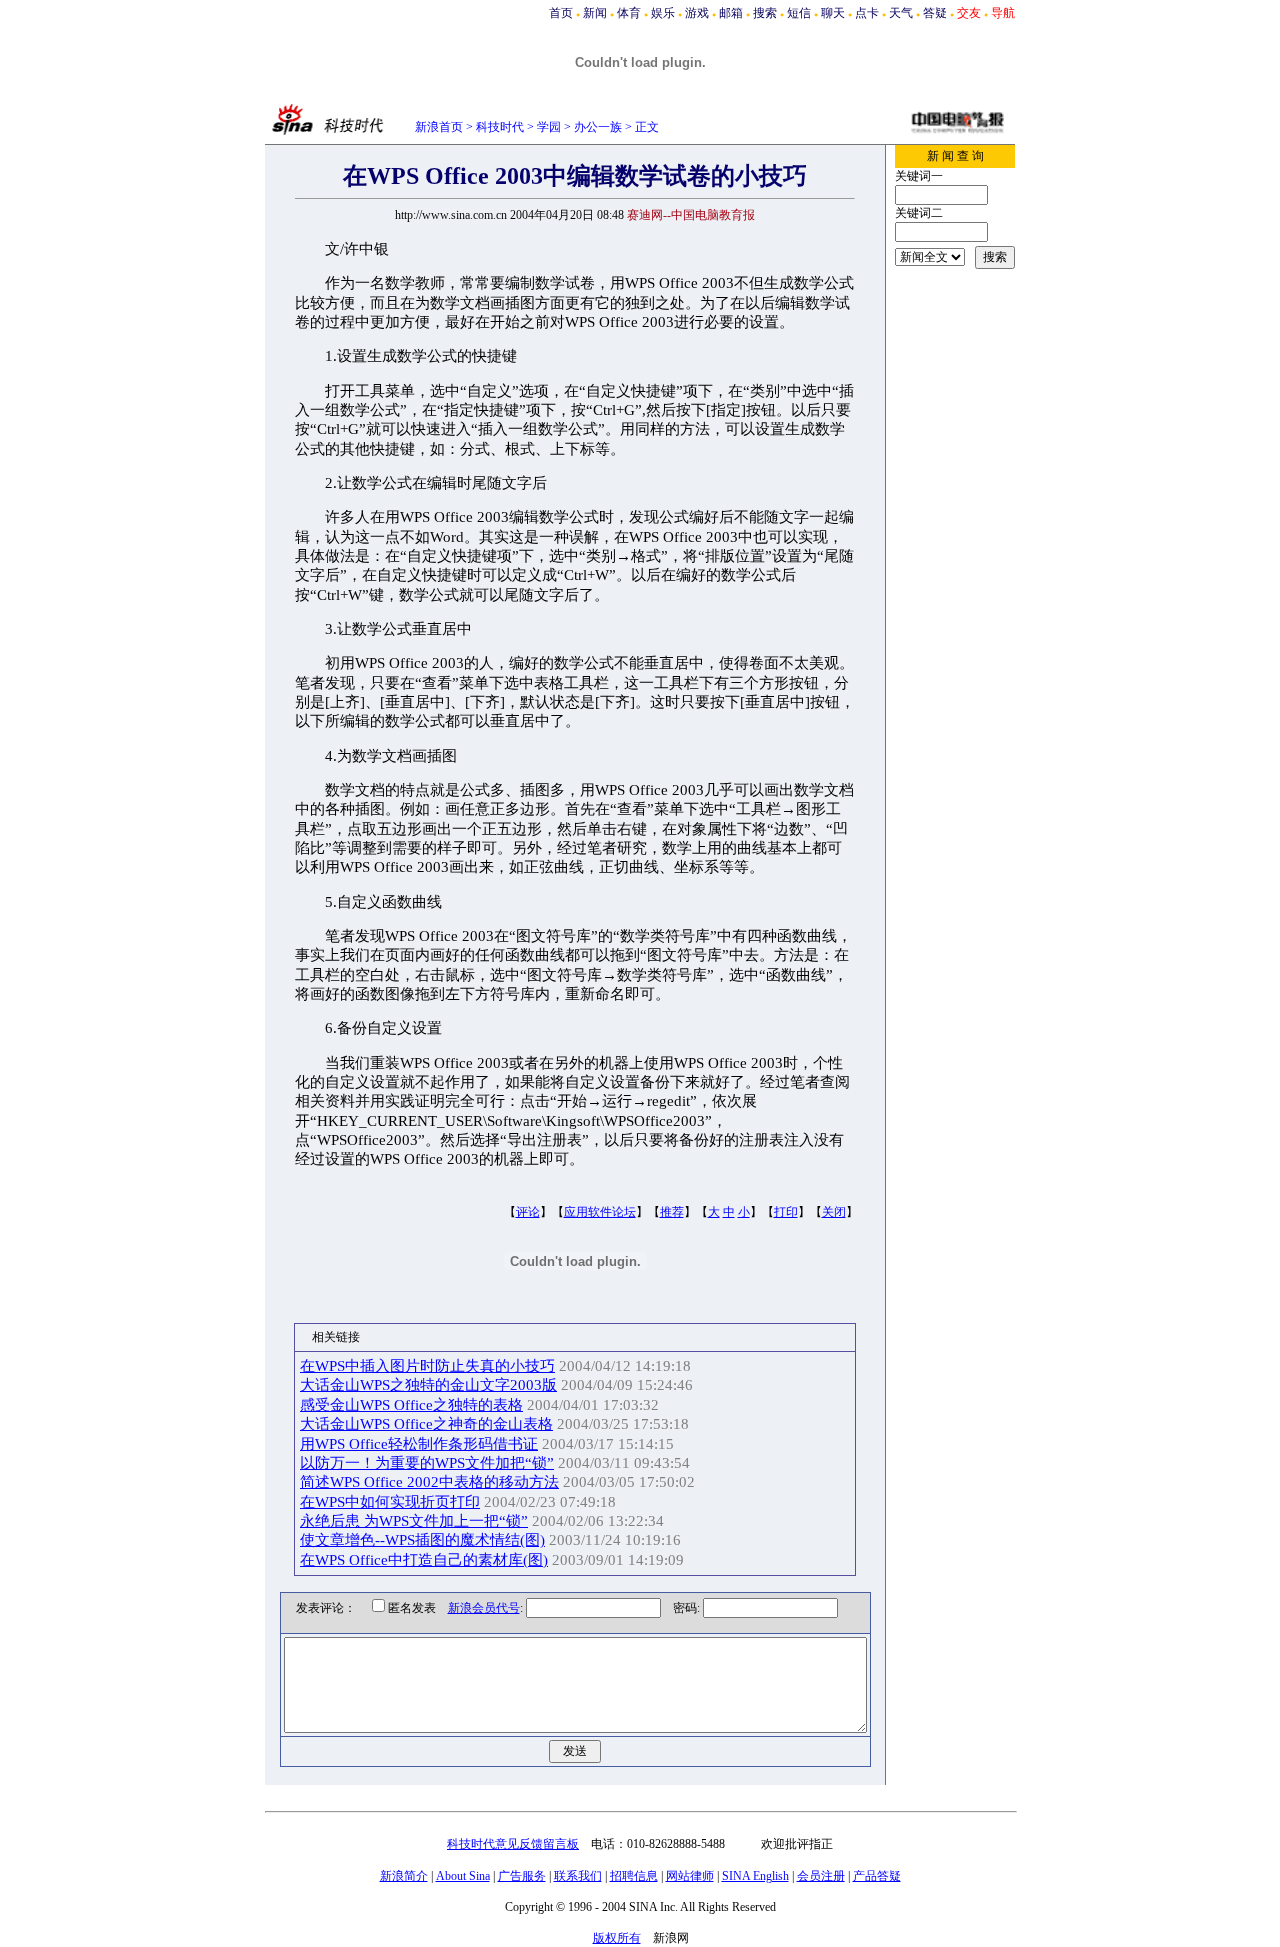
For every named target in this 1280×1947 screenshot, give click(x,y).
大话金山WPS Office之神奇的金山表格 (426, 1424)
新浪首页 (439, 127)
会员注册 (821, 1876)
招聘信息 (634, 1876)
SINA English (755, 1876)
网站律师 (690, 1876)
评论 (528, 1212)
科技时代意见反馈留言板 (513, 1844)
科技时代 (500, 127)
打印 (786, 1212)
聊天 (833, 13)
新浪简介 (404, 1876)
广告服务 (522, 1876)
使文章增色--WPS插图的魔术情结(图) (422, 1540)
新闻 (595, 13)
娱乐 (663, 13)
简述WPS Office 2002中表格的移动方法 (429, 1482)
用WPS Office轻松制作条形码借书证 (419, 1444)
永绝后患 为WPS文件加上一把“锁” (414, 1521)
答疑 (935, 13)
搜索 (765, 13)
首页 (561, 13)
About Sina (463, 1876)
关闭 (834, 1212)
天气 (901, 13)
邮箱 (731, 13)
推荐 (672, 1212)
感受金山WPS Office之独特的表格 (411, 1405)
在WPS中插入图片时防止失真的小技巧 (427, 1366)
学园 (549, 127)
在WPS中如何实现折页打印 (390, 1502)
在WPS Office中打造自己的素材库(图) (424, 1560)
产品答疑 (877, 1876)
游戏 (697, 13)
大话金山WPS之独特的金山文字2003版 (428, 1385)
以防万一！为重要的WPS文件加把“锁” (427, 1463)
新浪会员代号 (484, 1608)
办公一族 (598, 127)
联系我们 (578, 1876)
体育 (629, 13)
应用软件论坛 (600, 1212)
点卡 (867, 13)
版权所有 (617, 1938)
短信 (799, 13)
